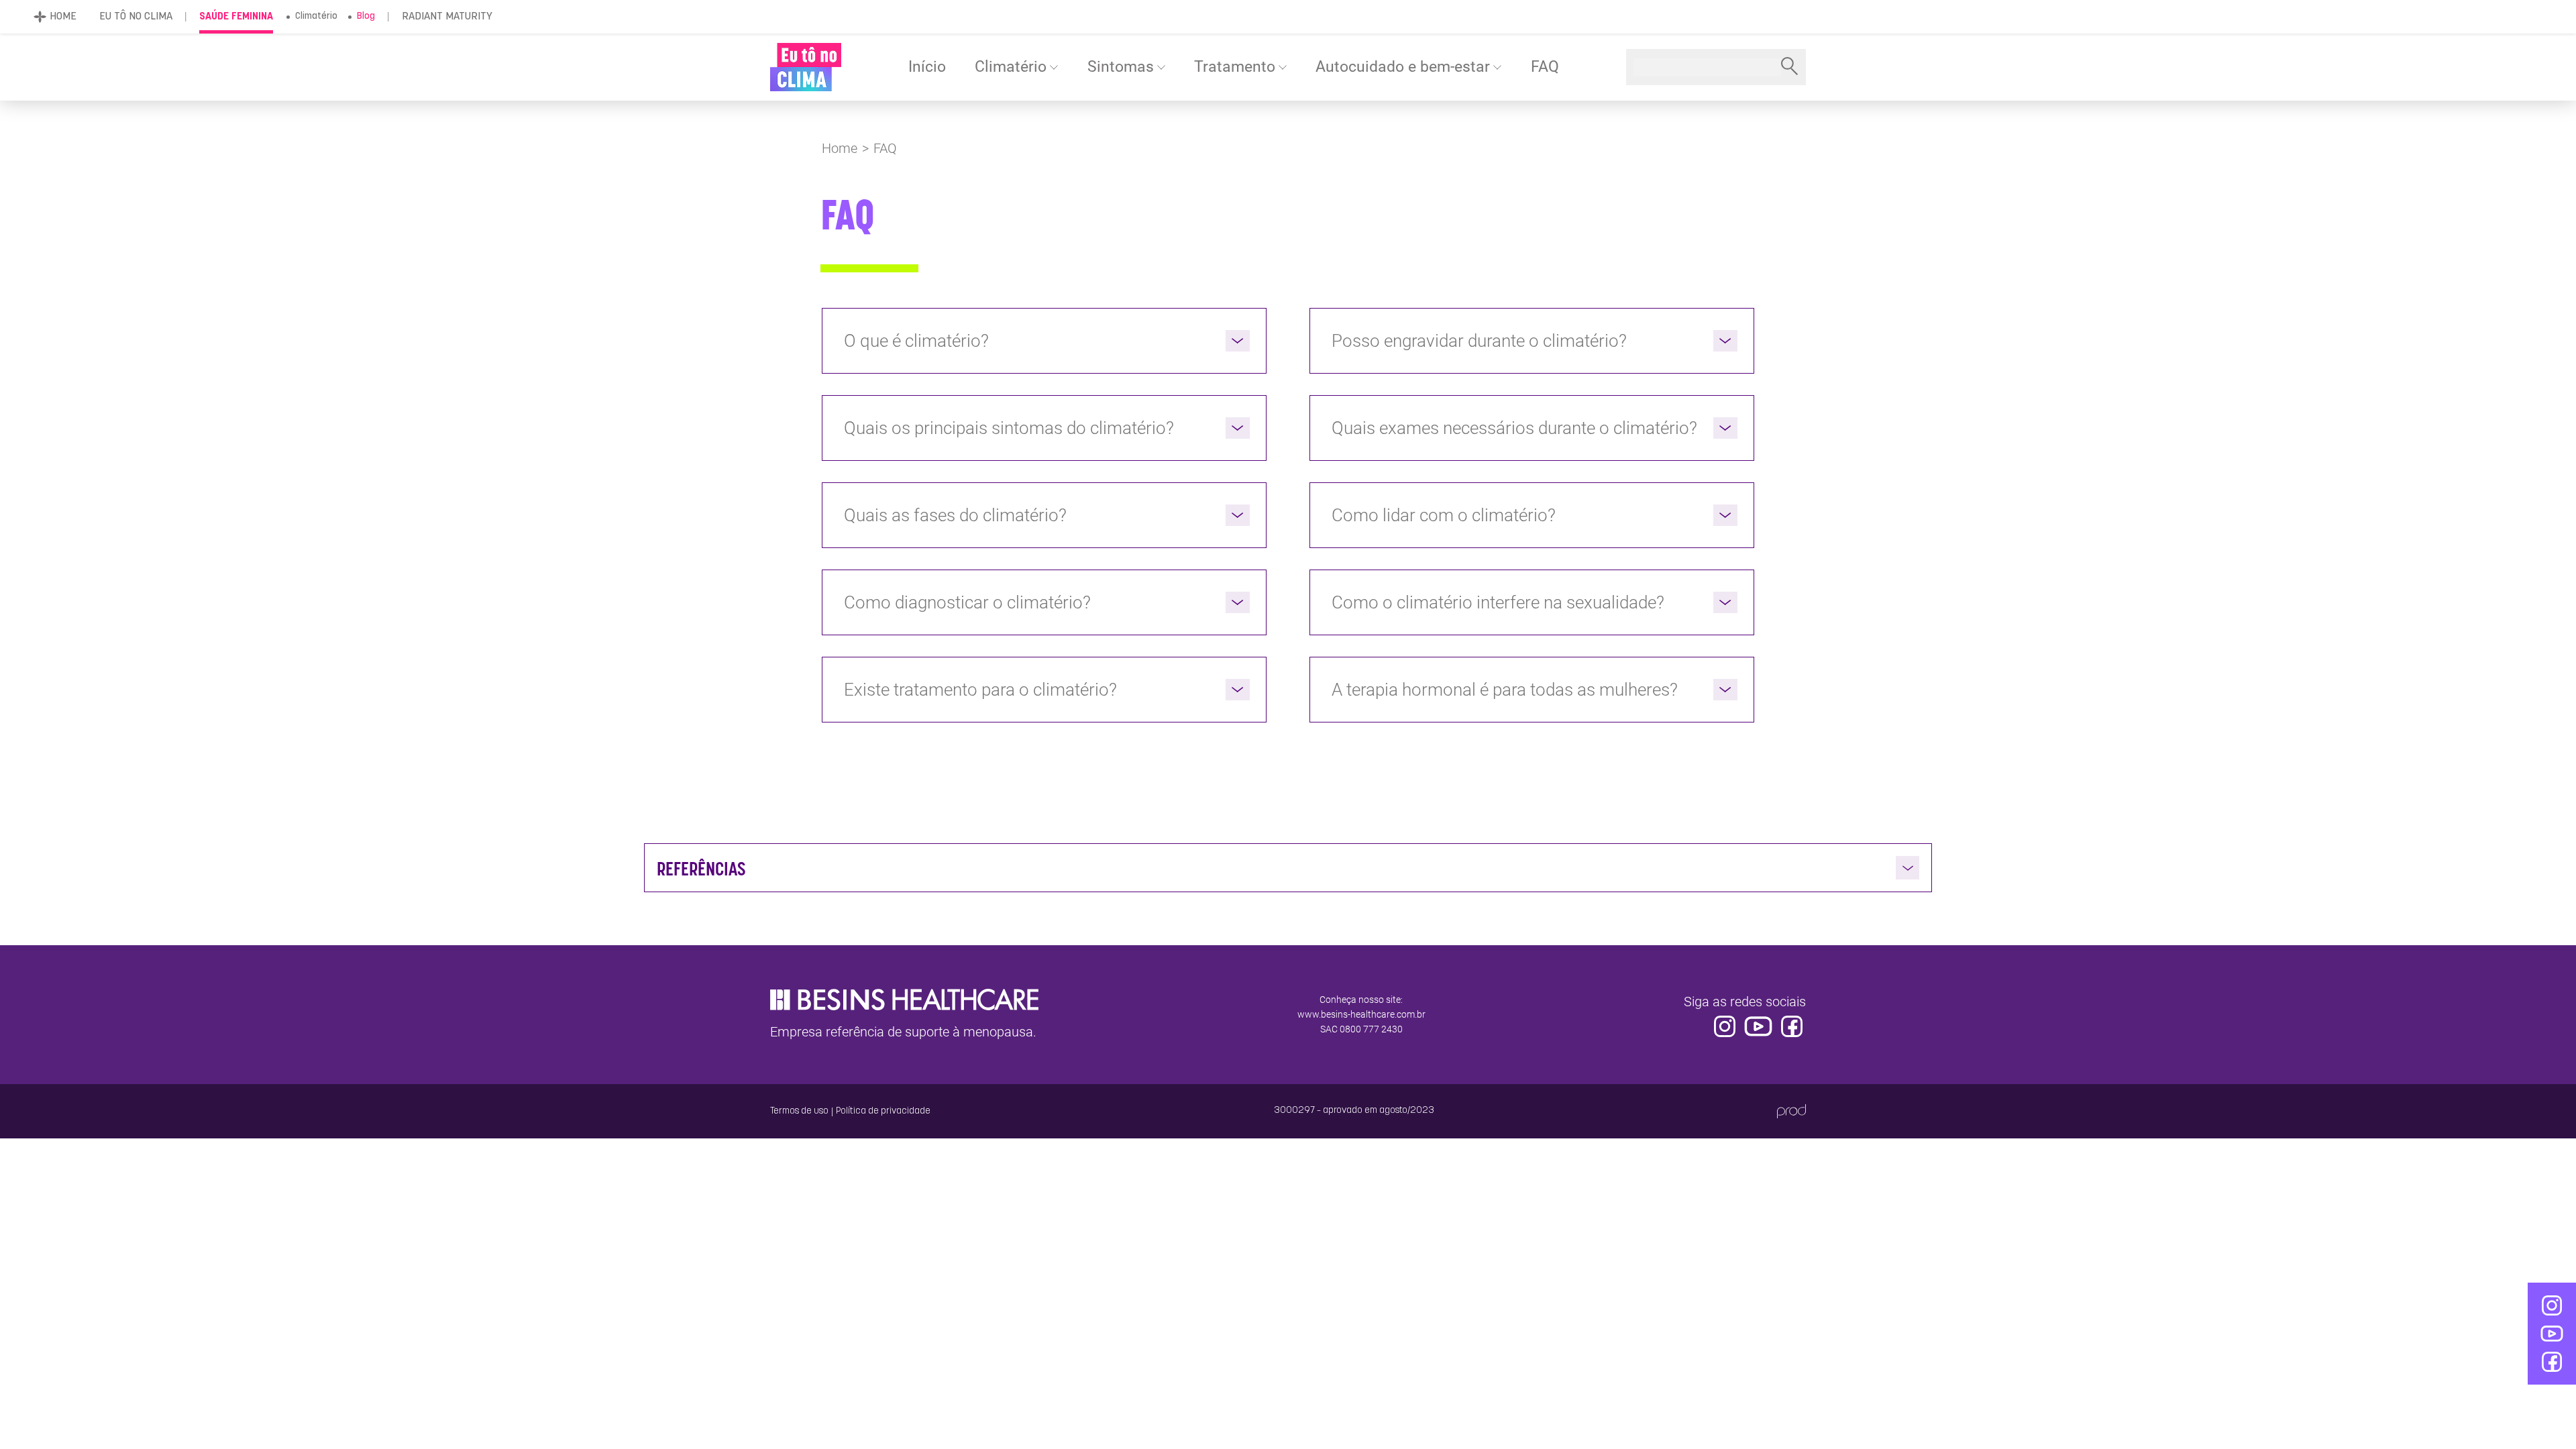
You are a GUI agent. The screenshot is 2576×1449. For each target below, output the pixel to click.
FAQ (1545, 67)
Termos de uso (799, 1111)
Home (840, 148)
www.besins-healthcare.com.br (1361, 1014)
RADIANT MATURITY (447, 17)
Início (927, 67)
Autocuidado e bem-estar (1403, 67)
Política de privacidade (883, 1111)
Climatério (316, 16)
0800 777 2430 (1371, 1029)
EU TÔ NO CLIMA (136, 17)
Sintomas (1121, 67)
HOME (63, 17)
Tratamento (1235, 67)
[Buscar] (1789, 67)
